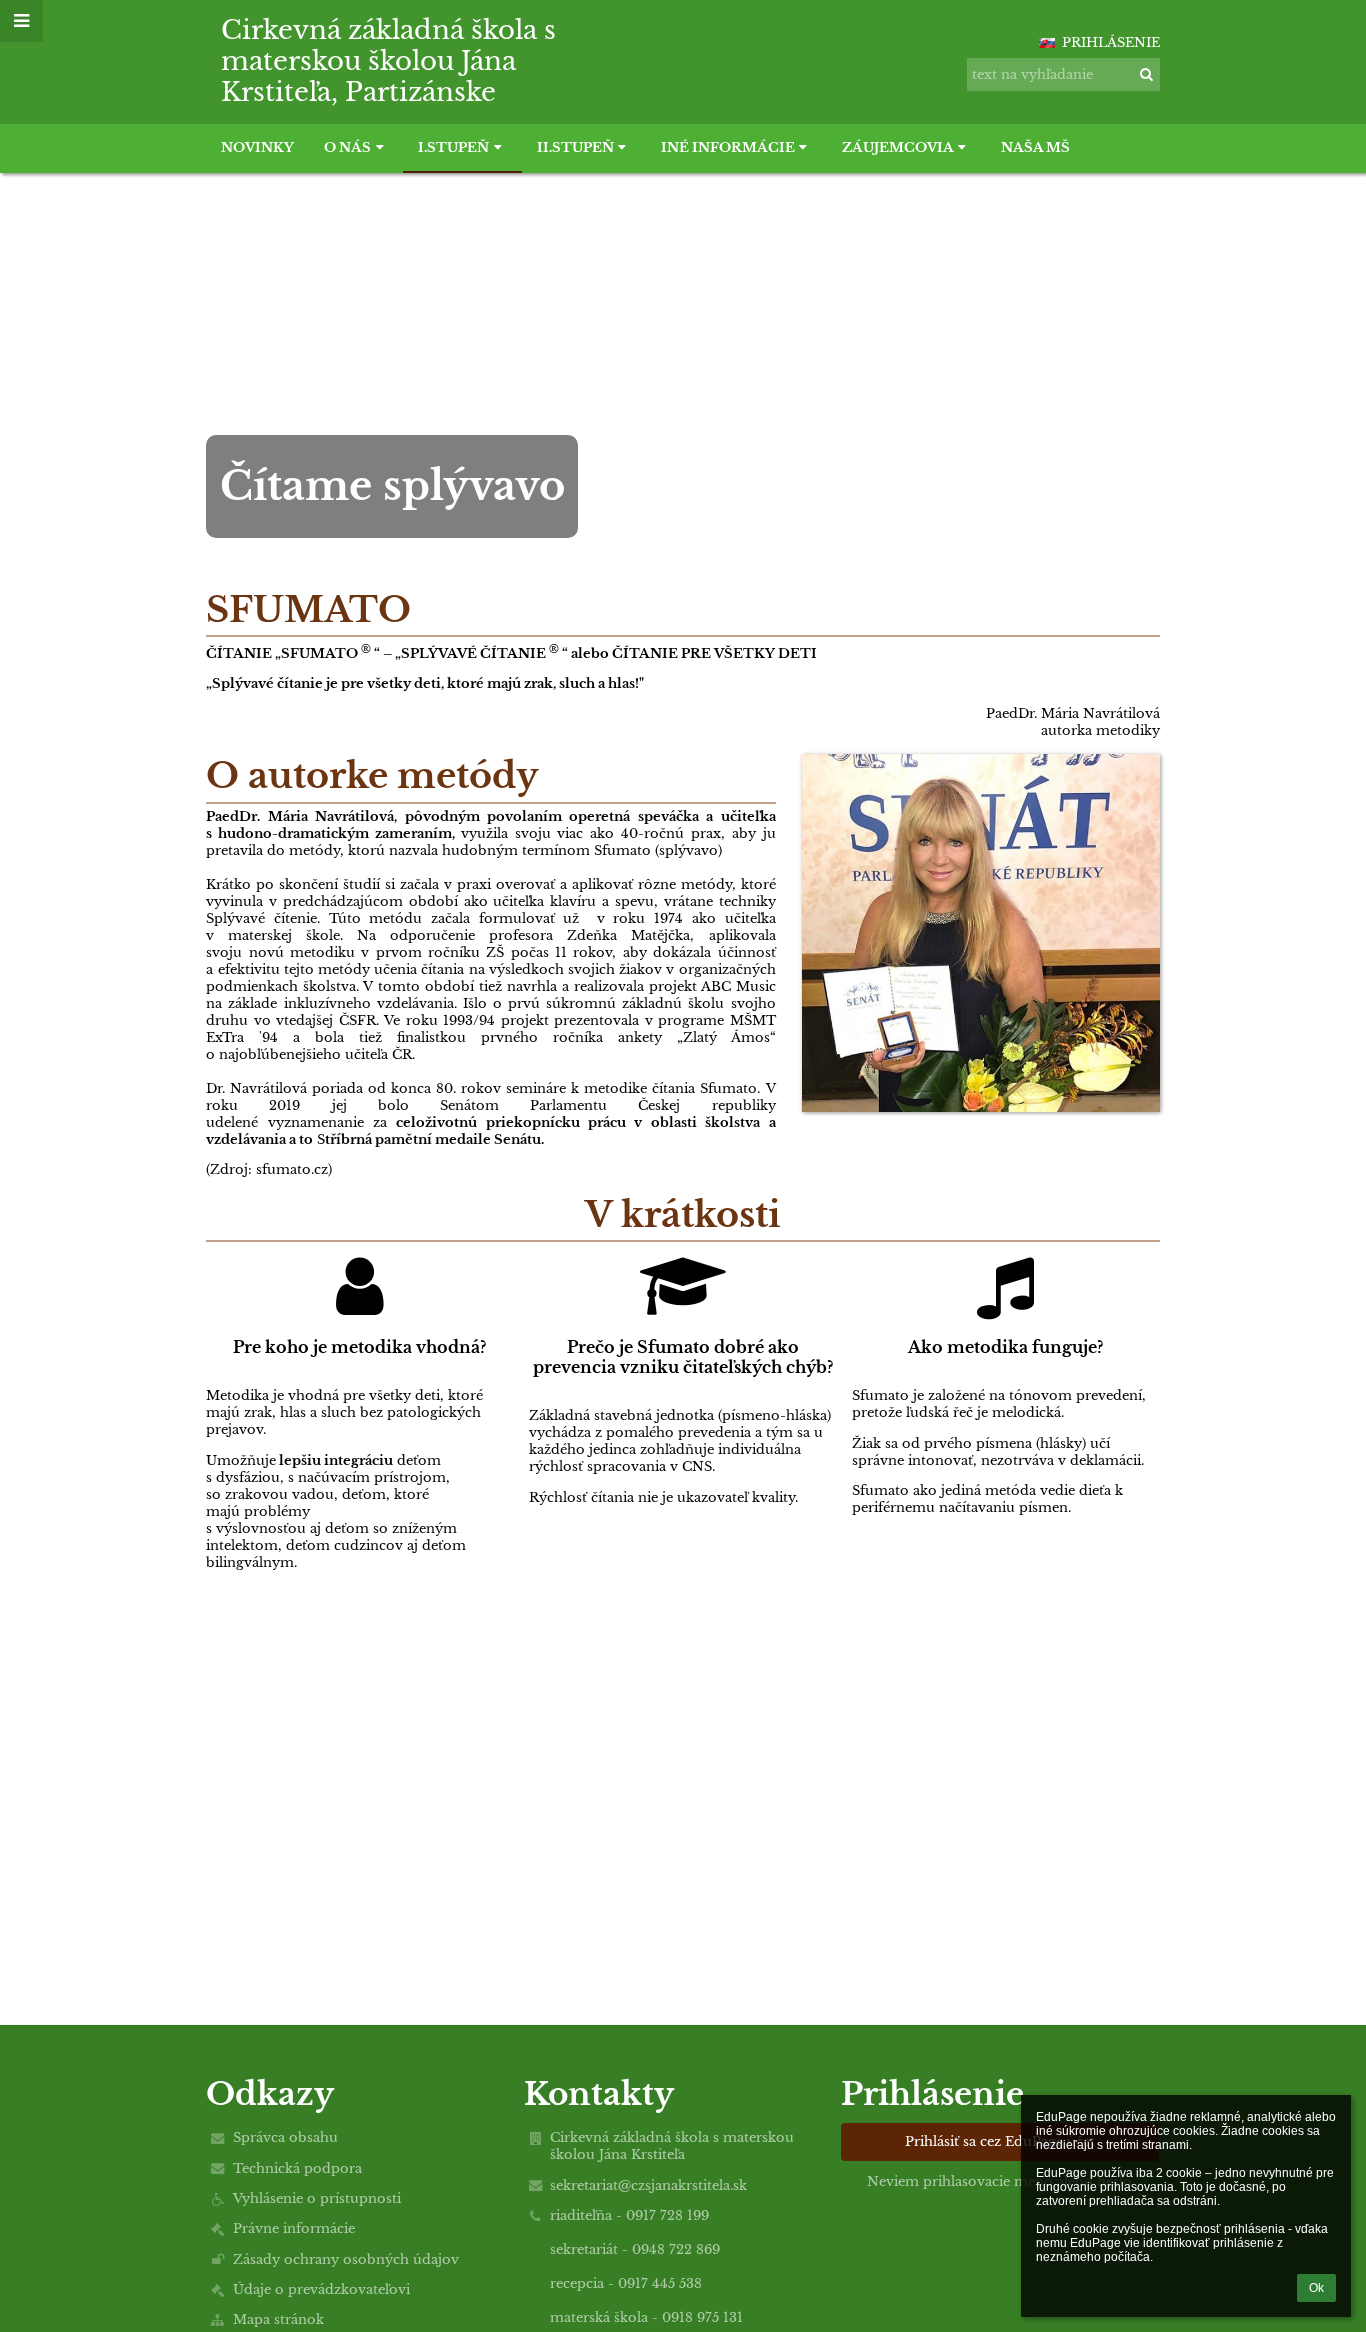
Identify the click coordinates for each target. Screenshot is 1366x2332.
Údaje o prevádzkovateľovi (321, 2289)
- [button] (1023, 33)
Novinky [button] (257, 147)
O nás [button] (347, 147)
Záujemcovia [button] (898, 147)
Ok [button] (1316, 2288)
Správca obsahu (285, 2137)
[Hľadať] (1146, 74)
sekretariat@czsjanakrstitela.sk (648, 2185)
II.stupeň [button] (575, 147)
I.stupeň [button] (453, 147)
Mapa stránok (278, 2319)
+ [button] (1017, 33)
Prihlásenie (1111, 42)
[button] (1029, 33)
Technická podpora (297, 2168)
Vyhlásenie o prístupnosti (317, 2198)
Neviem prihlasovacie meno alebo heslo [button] (999, 2181)
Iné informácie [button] (728, 147)
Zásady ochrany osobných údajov (346, 2259)
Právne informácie (294, 2228)
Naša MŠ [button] (1035, 147)
